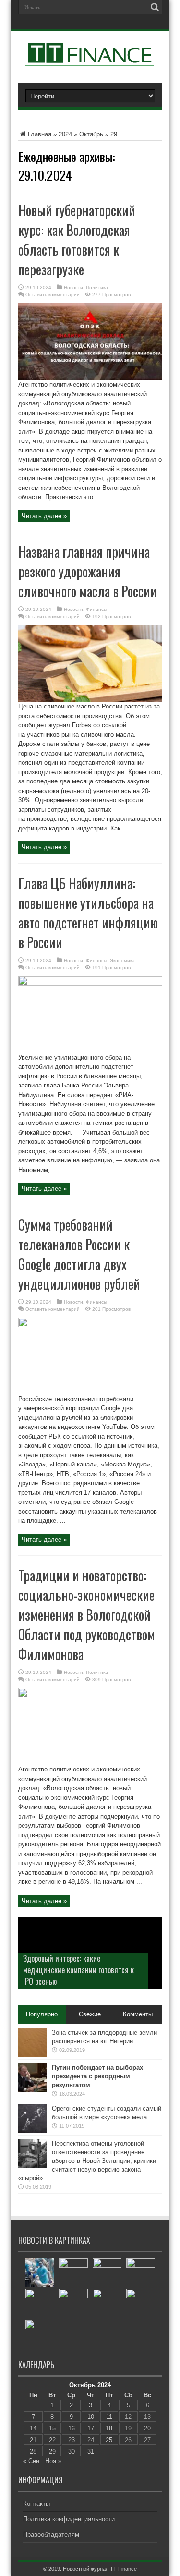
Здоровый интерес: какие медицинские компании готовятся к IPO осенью (78, 1970)
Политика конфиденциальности (69, 2519)
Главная (40, 134)
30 (72, 2451)
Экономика (122, 960)
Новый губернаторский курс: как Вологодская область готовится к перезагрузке (77, 240)
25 (109, 2440)
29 (52, 2451)
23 (72, 2440)
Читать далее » (44, 516)
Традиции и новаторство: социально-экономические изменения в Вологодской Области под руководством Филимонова (87, 1615)
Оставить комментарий (53, 295)
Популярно (42, 2014)
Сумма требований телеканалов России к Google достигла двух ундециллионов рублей (79, 1254)
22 (52, 2440)
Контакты (36, 2504)
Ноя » (53, 2461)
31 (91, 2451)
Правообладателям (51, 2534)
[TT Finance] (90, 59)
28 (33, 2451)
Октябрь (91, 134)
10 (91, 2417)
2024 (65, 134)
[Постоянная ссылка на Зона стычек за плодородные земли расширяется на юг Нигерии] (33, 2055)
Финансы (96, 609)
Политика (97, 287)
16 (72, 2428)
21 (33, 2440)
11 (109, 2417)
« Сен (31, 2461)
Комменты (138, 2014)
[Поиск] (155, 7)
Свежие (90, 2014)
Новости (73, 287)
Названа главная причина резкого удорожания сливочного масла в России (88, 571)
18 (109, 2428)
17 (91, 2428)
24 (91, 2440)
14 (33, 2428)
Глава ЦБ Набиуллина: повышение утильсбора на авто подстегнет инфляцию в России (88, 913)
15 (52, 2428)
